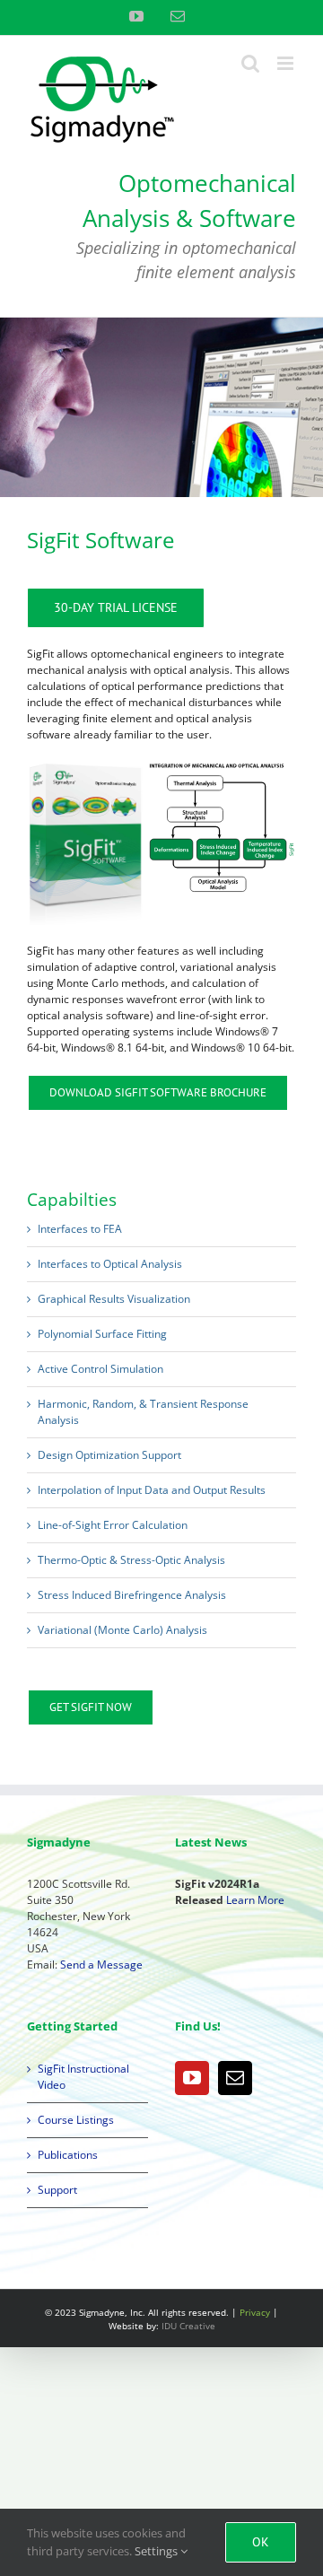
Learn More (255, 1900)
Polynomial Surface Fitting (102, 1334)
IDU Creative (188, 2326)
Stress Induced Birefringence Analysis (132, 1595)
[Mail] (235, 2078)
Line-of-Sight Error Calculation (113, 1525)
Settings (157, 2551)
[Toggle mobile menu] (287, 63)
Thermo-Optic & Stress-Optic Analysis (131, 1560)
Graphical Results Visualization (114, 1299)
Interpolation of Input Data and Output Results (152, 1490)
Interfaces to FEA (80, 1229)
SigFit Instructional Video (83, 2077)
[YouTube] (192, 2078)
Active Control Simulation (100, 1369)
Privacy (255, 2312)
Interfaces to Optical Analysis (110, 1264)
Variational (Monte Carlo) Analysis (122, 1630)
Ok (261, 2542)
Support (57, 2190)
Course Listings (76, 2120)
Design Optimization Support (109, 1455)
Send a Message (101, 1965)
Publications (68, 2155)
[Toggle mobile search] (250, 63)
